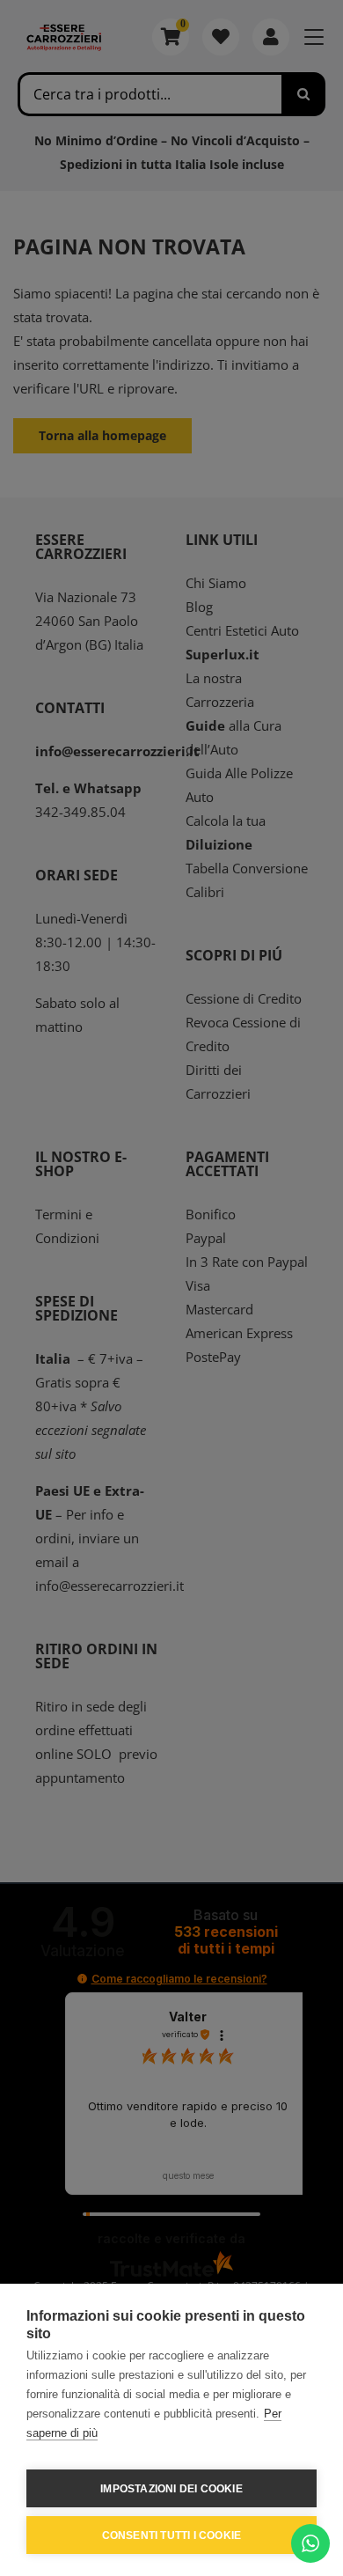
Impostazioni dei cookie (171, 2489)
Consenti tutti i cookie (172, 2536)
